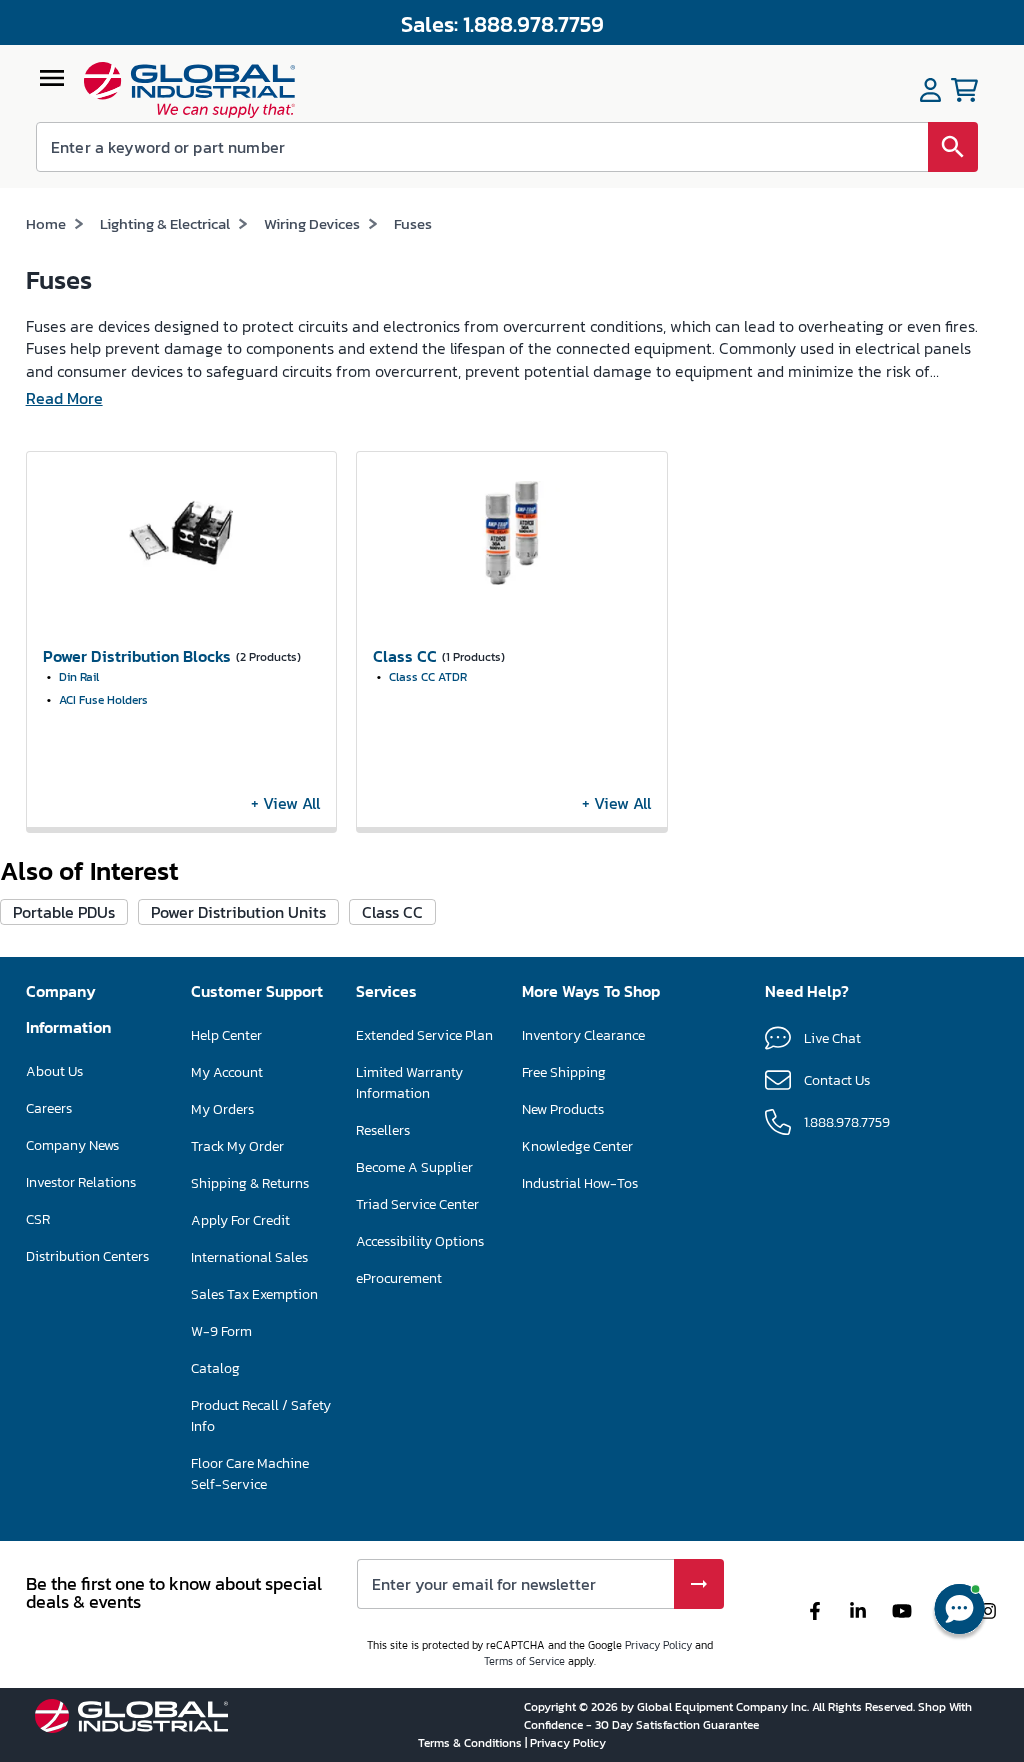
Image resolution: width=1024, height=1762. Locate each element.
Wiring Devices (312, 223)
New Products (563, 1109)
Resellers (383, 1130)
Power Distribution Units (238, 912)
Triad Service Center (417, 1204)
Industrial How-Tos (580, 1183)
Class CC (392, 912)
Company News (72, 1145)
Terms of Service (524, 1661)
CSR (38, 1219)
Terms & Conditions (471, 1743)
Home (46, 223)
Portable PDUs (64, 912)
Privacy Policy (658, 1645)
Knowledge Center (577, 1146)
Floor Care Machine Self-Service (250, 1474)
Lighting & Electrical (165, 223)
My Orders (222, 1109)
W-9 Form (221, 1331)
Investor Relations (81, 1182)
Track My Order (237, 1146)
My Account (227, 1072)
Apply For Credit (240, 1220)
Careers (49, 1108)
